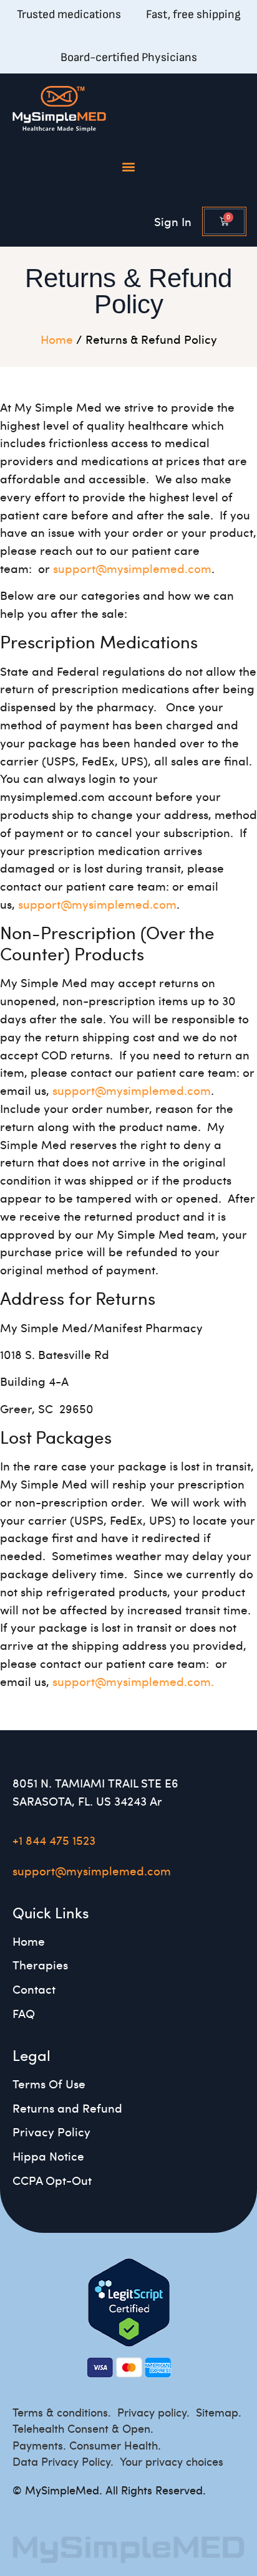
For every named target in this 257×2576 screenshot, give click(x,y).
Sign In (173, 221)
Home (57, 339)
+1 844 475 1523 (54, 1840)
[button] (129, 167)
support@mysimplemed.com (132, 568)
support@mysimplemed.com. (133, 1681)
